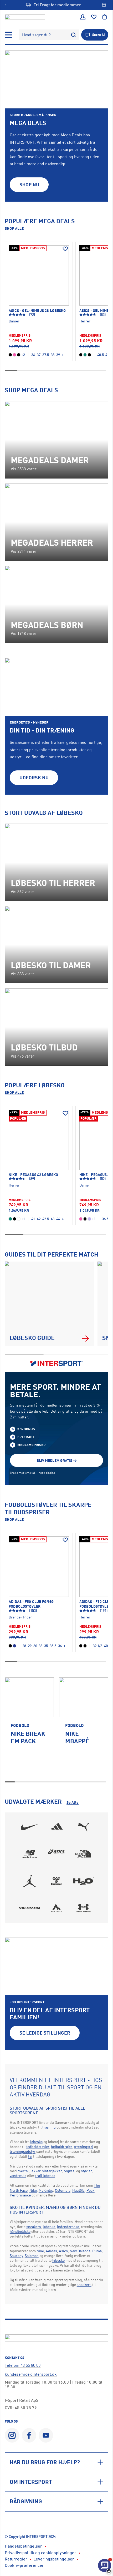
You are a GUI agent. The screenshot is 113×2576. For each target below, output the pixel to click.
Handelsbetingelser (23, 2546)
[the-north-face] (83, 1854)
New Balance (80, 2251)
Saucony (16, 2256)
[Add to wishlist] (65, 249)
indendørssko (68, 2227)
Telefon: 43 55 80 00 (23, 2365)
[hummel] (56, 1881)
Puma (97, 2251)
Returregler (16, 2559)
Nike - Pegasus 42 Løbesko (33, 1175)
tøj (30, 2156)
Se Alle (73, 1802)
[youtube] (46, 2435)
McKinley (46, 2190)
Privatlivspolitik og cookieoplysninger (40, 2553)
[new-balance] (30, 1854)
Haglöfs (78, 2190)
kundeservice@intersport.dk (31, 2374)
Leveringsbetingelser (54, 2559)
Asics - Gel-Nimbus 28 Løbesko (37, 310)
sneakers (34, 2227)
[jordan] (30, 1881)
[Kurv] (105, 17)
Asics (63, 2251)
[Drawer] (8, 35)
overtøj (23, 2171)
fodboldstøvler (38, 2147)
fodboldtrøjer (61, 2147)
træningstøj (84, 2147)
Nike (33, 2190)
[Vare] (39, 275)
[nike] (30, 1827)
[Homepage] (25, 17)
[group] (29, 1727)
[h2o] (83, 1881)
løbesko (36, 2142)
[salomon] (30, 1908)
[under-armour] (83, 1908)
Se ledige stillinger (45, 2033)
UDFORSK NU (34, 778)
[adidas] (56, 1827)
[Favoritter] (94, 17)
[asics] (56, 1854)
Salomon (32, 2256)
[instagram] (12, 2435)
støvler (86, 2171)
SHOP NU (29, 185)
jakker (35, 2171)
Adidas (51, 2251)
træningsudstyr (23, 2151)
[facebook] (29, 2435)
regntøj (70, 2171)
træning (49, 2127)
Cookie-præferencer (24, 2565)
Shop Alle (14, 228)
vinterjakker (52, 2171)
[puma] (83, 1827)
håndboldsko (20, 2231)
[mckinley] (56, 1908)
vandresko (18, 2176)
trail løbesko (45, 2176)
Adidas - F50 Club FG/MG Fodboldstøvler (31, 1604)
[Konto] (83, 17)
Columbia (63, 2190)
